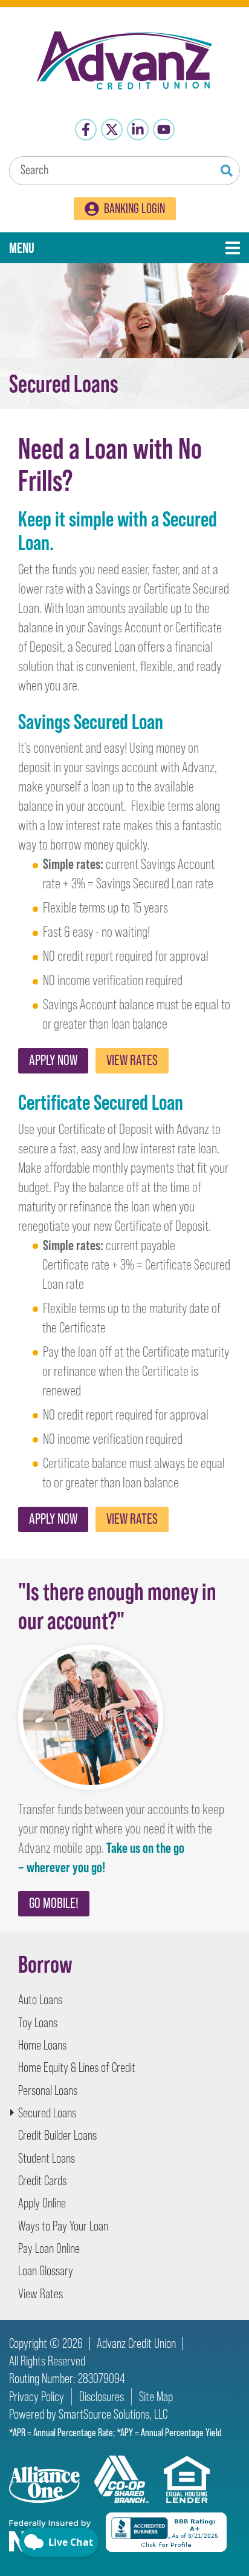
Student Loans (47, 2158)
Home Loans (42, 2045)
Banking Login (134, 208)
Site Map (156, 2397)
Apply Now (53, 1060)
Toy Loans (38, 2023)
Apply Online (42, 2203)
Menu (65, 247)
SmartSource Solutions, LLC (113, 2414)
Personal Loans (48, 2090)
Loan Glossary (46, 2271)
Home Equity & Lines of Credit (77, 2067)
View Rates (132, 1060)
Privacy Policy (37, 2397)
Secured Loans (47, 2113)
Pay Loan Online (49, 2248)
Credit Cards (42, 2181)
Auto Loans (40, 2000)
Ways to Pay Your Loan (63, 2226)
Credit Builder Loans (57, 2135)
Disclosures (102, 2397)
